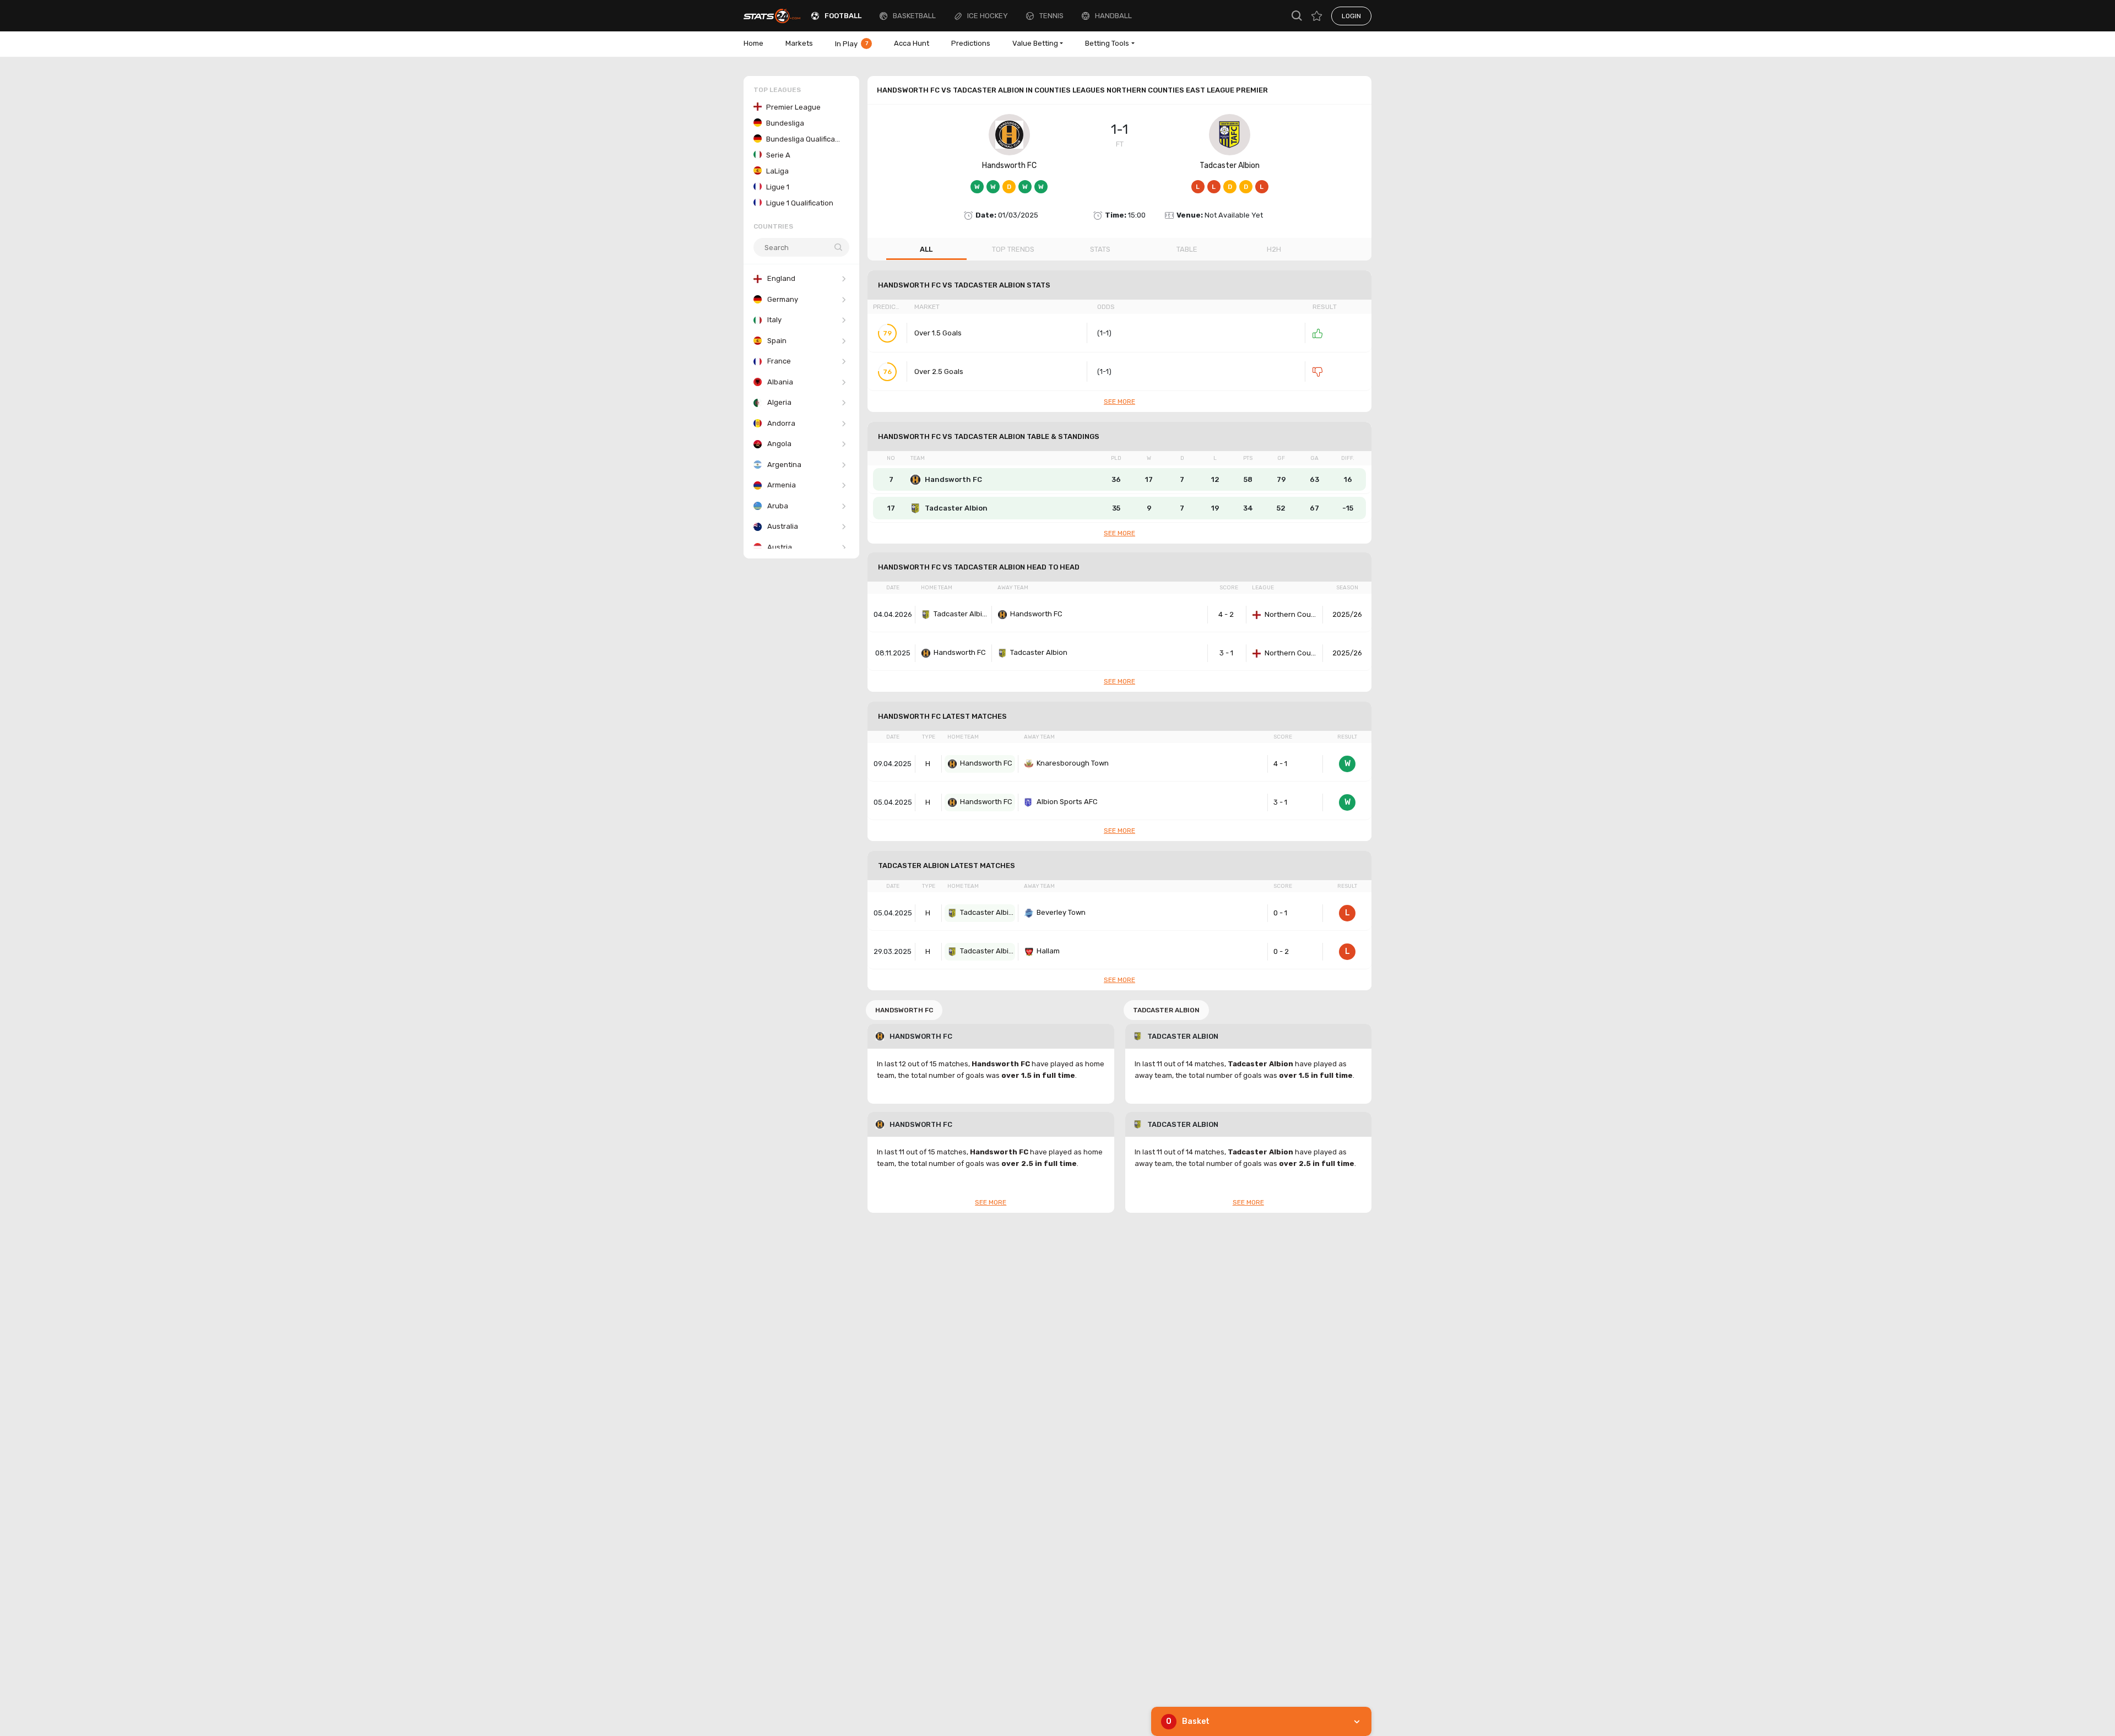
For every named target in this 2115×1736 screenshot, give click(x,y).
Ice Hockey (988, 16)
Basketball (914, 16)
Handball (1113, 16)
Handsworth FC (1009, 166)
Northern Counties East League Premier (1292, 614)
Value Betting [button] (1035, 43)
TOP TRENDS (1013, 249)
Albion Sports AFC (1067, 802)
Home (753, 43)
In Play (852, 44)
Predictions (971, 43)
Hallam (1048, 951)
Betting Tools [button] (1107, 43)
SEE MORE (1119, 402)
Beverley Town (1061, 912)
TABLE (1187, 249)
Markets (799, 43)
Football (843, 16)
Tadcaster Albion (1230, 166)
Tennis (1051, 16)
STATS (1100, 249)
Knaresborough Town (1073, 763)
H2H (1274, 249)
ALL (926, 249)
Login (1351, 16)
